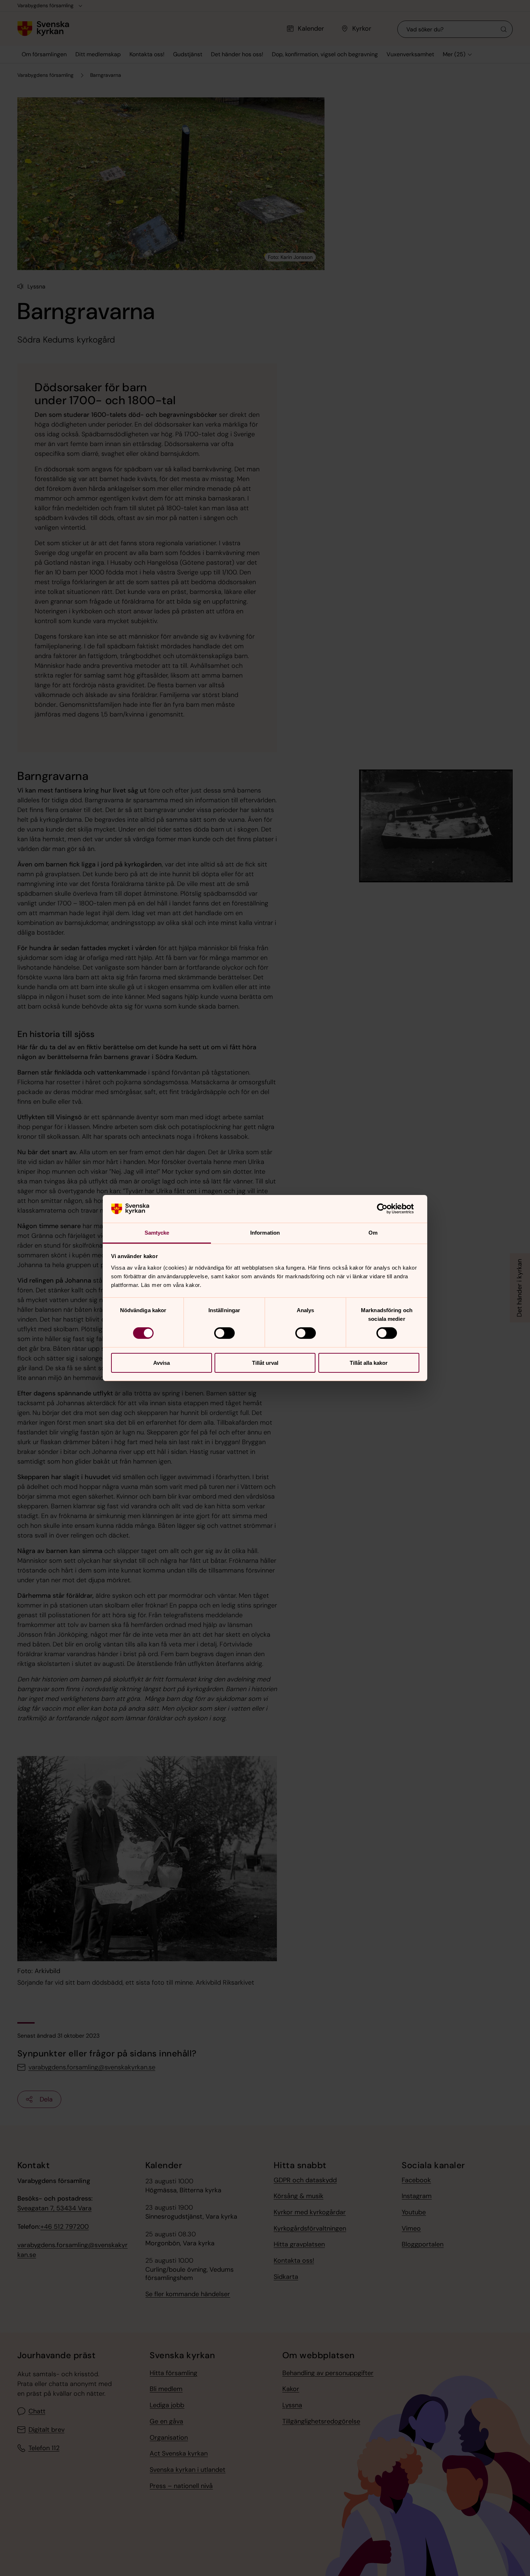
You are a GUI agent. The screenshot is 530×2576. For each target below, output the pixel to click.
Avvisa (162, 1363)
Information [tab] (265, 1233)
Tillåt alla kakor (369, 1363)
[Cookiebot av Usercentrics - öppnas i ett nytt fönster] (388, 1209)
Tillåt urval (265, 1363)
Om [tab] (373, 1233)
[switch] (224, 1333)
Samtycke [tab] (157, 1233)
